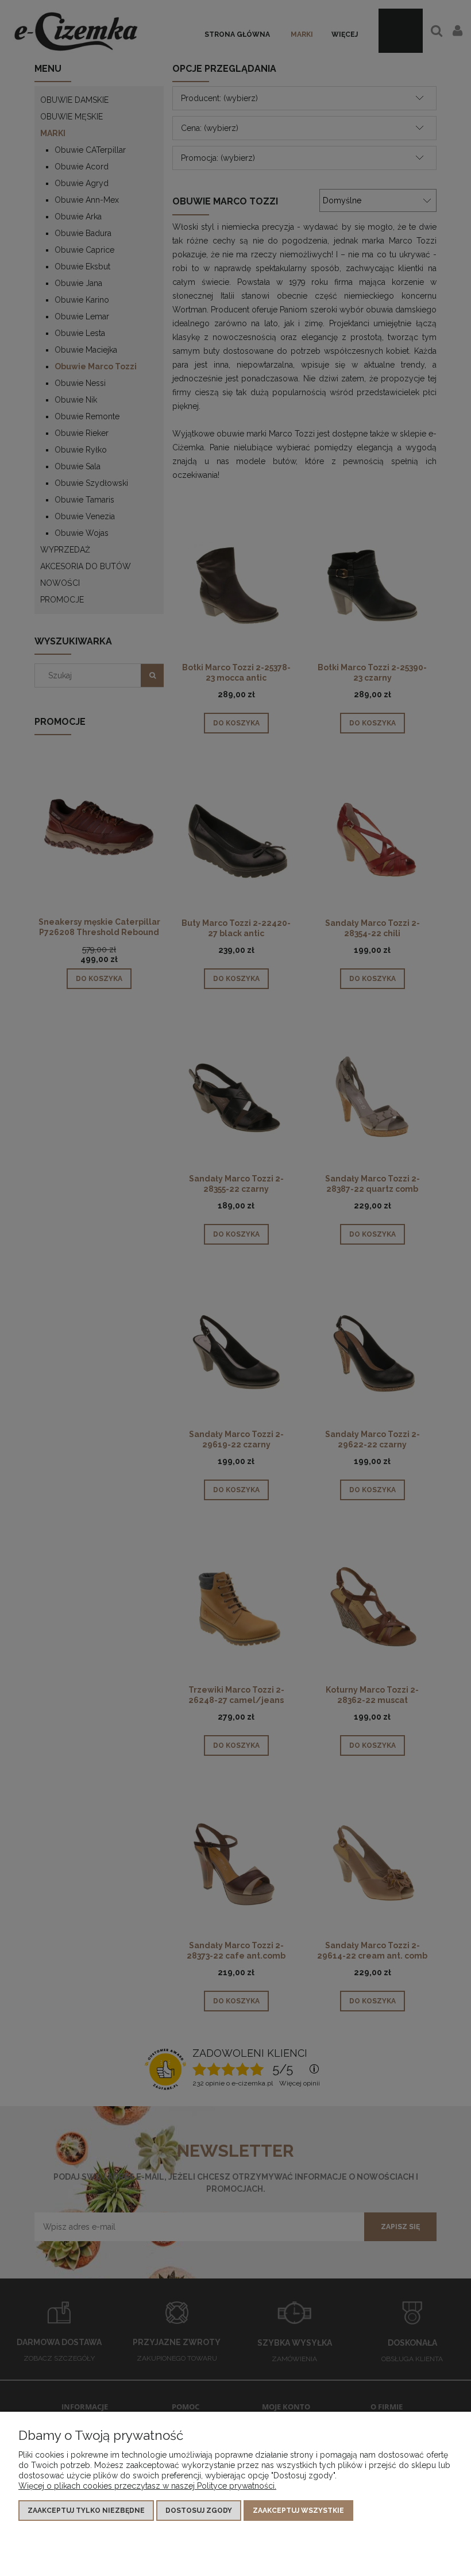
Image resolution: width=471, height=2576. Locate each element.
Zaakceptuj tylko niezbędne (86, 2511)
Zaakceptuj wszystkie (298, 2511)
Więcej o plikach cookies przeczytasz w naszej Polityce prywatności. (147, 2486)
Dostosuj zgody (199, 2511)
